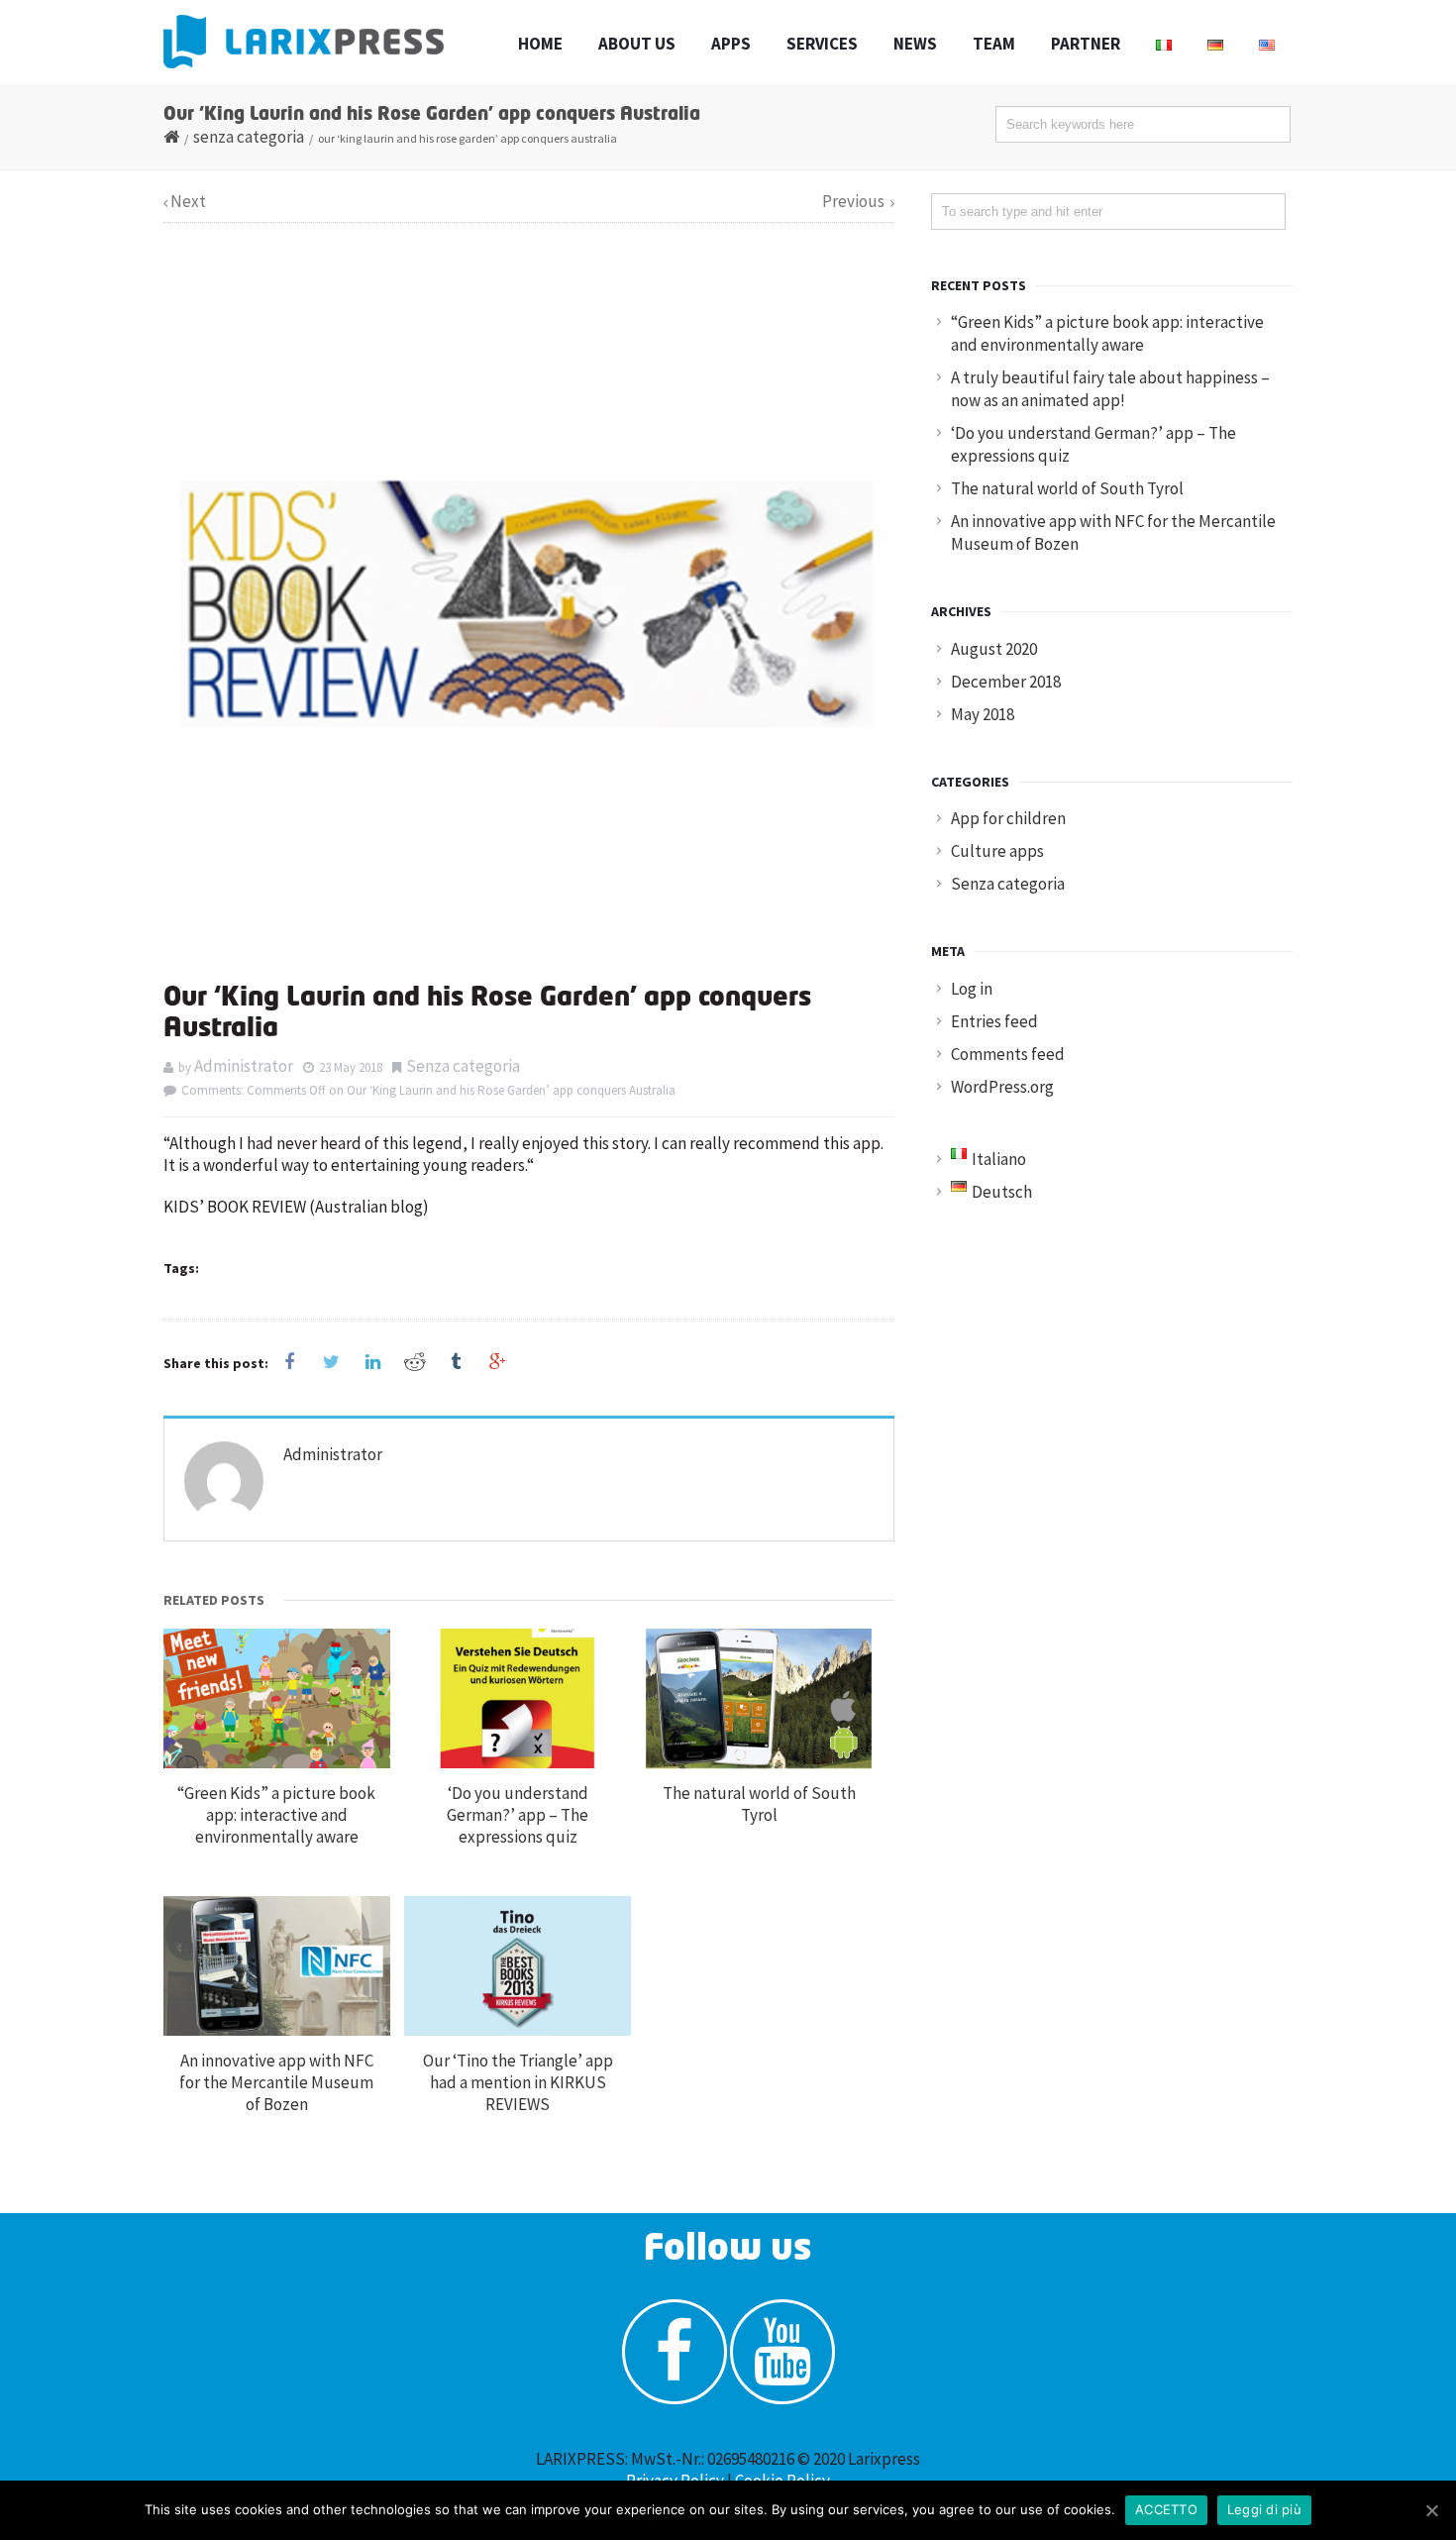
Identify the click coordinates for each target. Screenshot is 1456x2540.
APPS (731, 44)
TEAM (994, 44)
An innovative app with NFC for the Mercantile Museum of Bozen (276, 2082)
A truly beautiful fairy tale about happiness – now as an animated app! (1110, 389)
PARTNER (1086, 44)
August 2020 (994, 649)
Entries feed (994, 1021)
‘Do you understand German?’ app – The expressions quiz (518, 1815)
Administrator (244, 1066)
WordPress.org (1002, 1087)
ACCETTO (1166, 2509)
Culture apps (997, 851)
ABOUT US (637, 44)
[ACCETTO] (1431, 2510)
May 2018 (983, 714)
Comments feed (1008, 1054)
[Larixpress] (304, 42)
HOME (540, 44)
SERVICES (822, 44)
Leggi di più (1264, 2509)
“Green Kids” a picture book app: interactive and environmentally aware (276, 1815)
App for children (1008, 818)
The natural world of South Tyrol (759, 1804)
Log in (972, 989)
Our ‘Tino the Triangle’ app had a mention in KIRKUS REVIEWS (518, 2082)
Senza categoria (249, 137)
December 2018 (1006, 682)
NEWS (915, 44)
